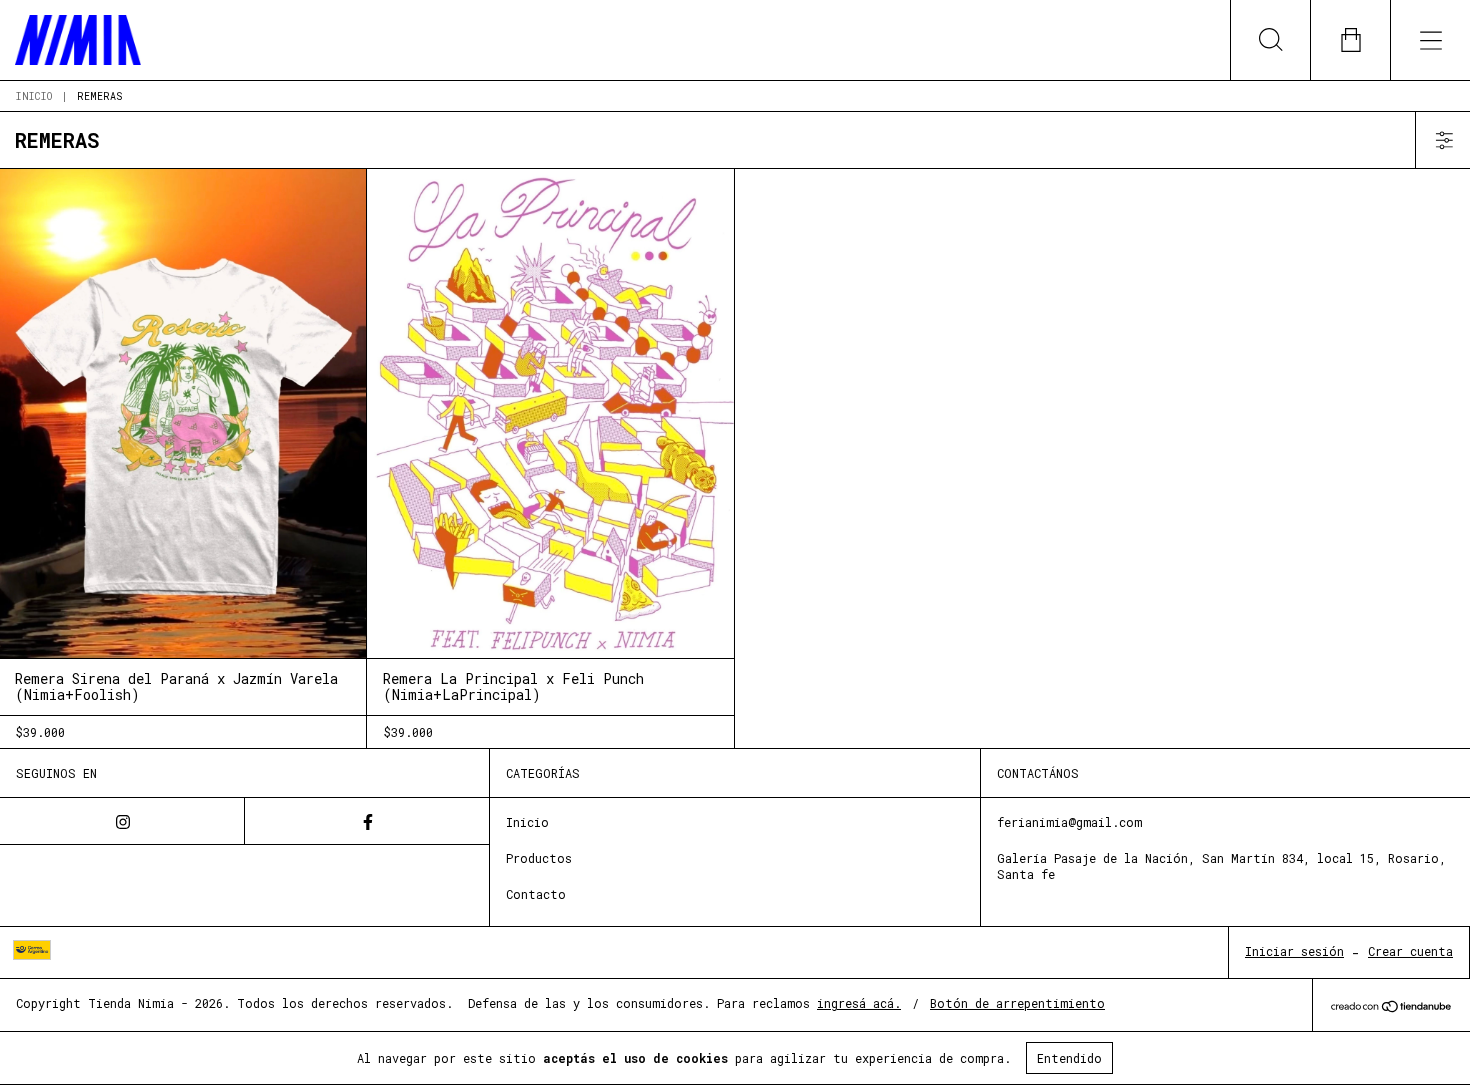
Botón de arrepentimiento (1017, 1003)
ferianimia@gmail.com (1069, 822)
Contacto (536, 894)
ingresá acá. (859, 1003)
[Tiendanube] (1391, 1007)
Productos (539, 858)
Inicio (34, 96)
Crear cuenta (1410, 951)
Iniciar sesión (1294, 951)
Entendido (1069, 1058)
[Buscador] (1270, 40)
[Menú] (1430, 40)
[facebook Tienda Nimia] (367, 821)
